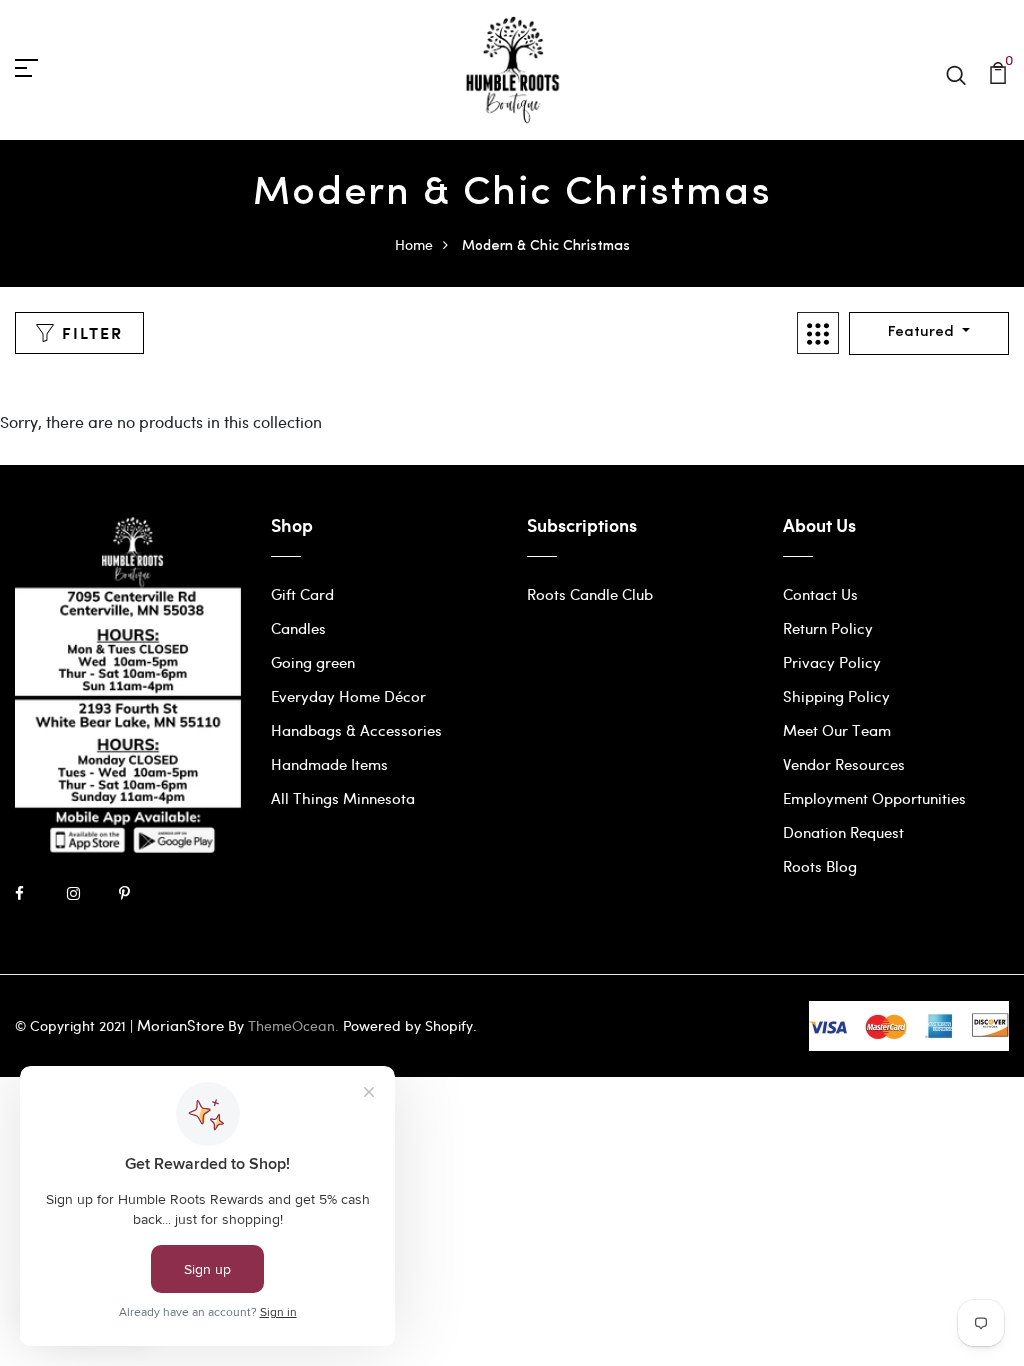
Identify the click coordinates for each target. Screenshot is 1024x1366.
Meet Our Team (837, 730)
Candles (298, 628)
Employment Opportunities (874, 798)
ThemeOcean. (293, 1025)
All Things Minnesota (343, 798)
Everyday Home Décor (348, 696)
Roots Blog (820, 866)
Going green (313, 662)
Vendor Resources (844, 764)
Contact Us (820, 594)
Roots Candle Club (590, 594)
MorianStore (180, 1025)
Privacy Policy (832, 662)
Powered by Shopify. (408, 1025)
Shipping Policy (836, 696)
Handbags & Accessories (356, 730)
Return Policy (828, 628)
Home (414, 244)
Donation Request (843, 832)
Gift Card (302, 594)
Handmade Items (329, 764)
